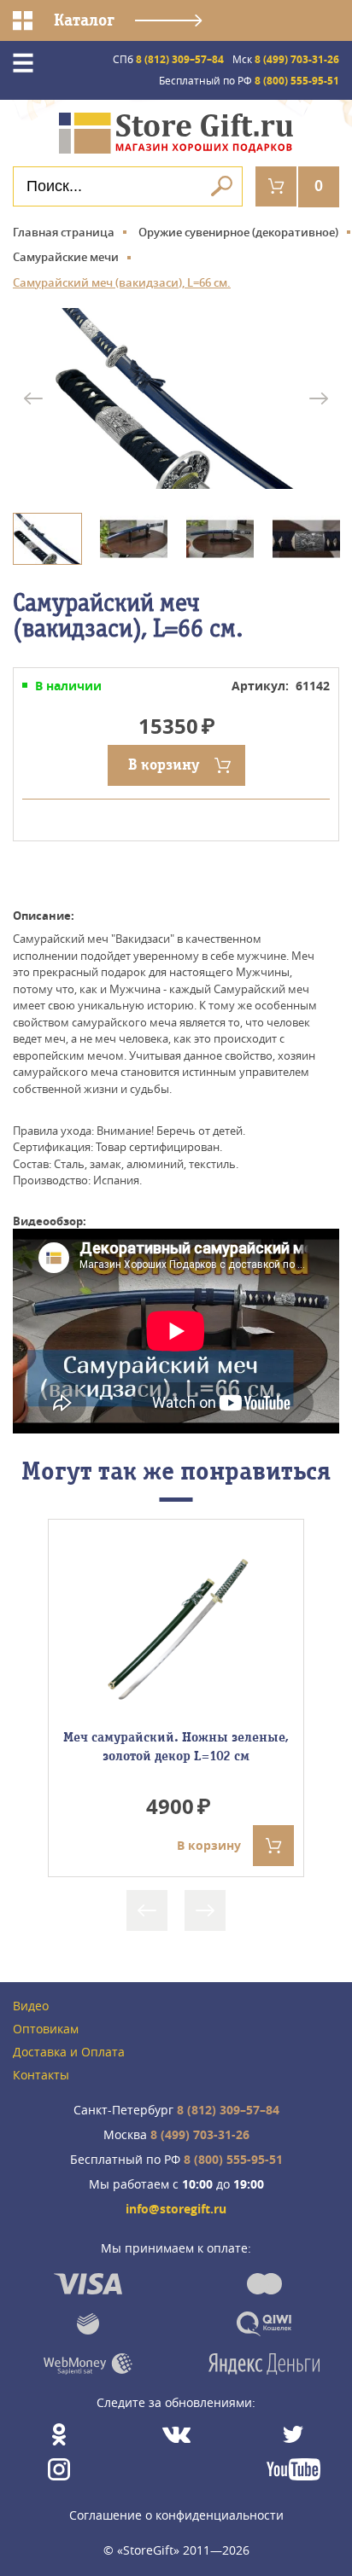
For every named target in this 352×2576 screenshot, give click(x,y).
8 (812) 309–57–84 (168, 59)
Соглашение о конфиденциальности (176, 2515)
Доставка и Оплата (69, 2053)
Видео (31, 2006)
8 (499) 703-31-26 (286, 59)
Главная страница (64, 232)
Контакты (41, 2076)
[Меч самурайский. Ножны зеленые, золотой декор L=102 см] (176, 1632)
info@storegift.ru (176, 2210)
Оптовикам (46, 2029)
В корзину (164, 765)
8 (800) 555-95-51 (249, 81)
